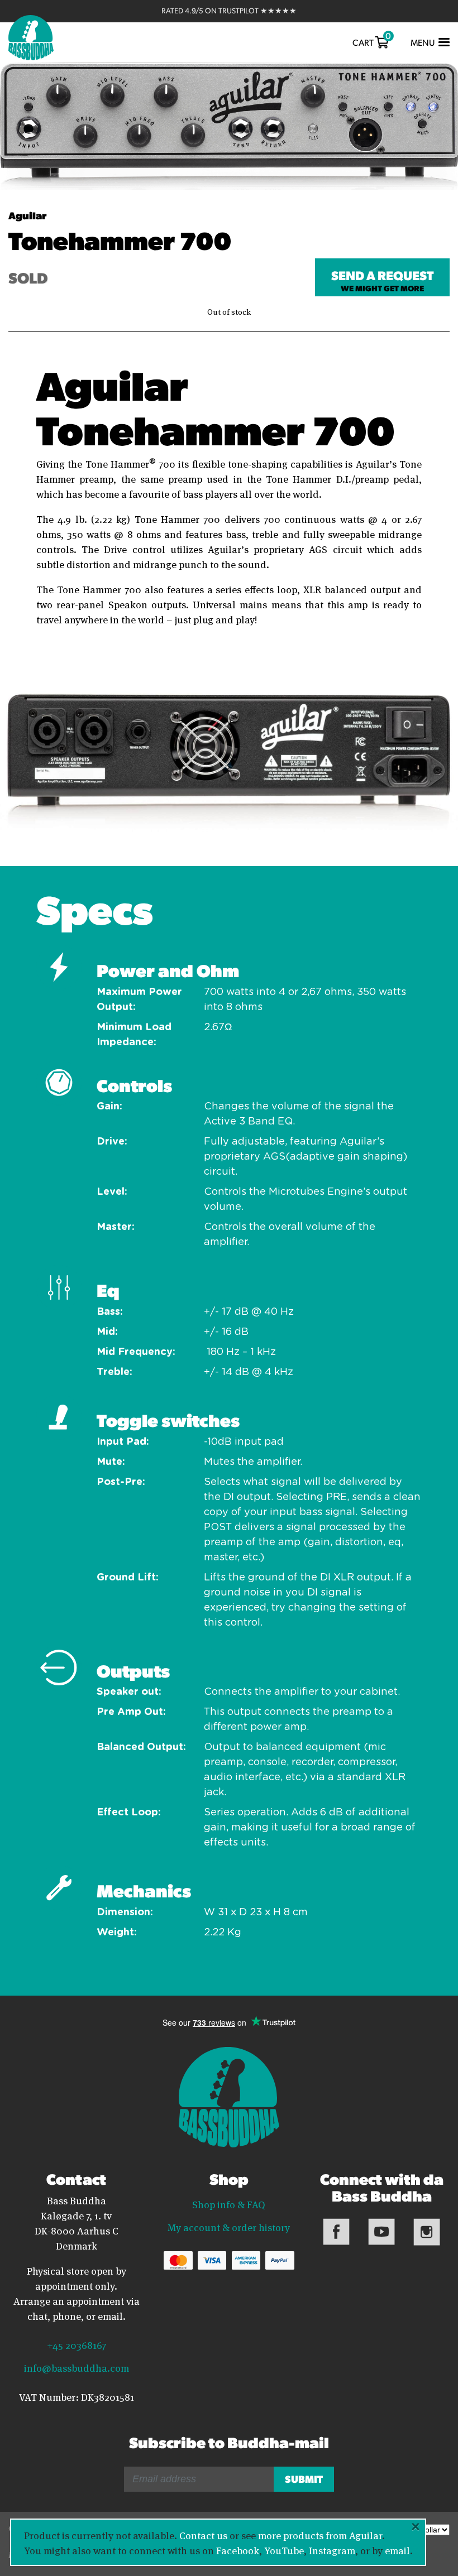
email (397, 2550)
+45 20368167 (77, 2344)
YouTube (284, 2550)
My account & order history (229, 2227)
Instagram (332, 2550)
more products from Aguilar (320, 2535)
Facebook (238, 2550)
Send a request (382, 280)
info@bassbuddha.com (77, 2367)
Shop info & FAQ (229, 2204)
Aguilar (27, 215)
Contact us (203, 2535)
